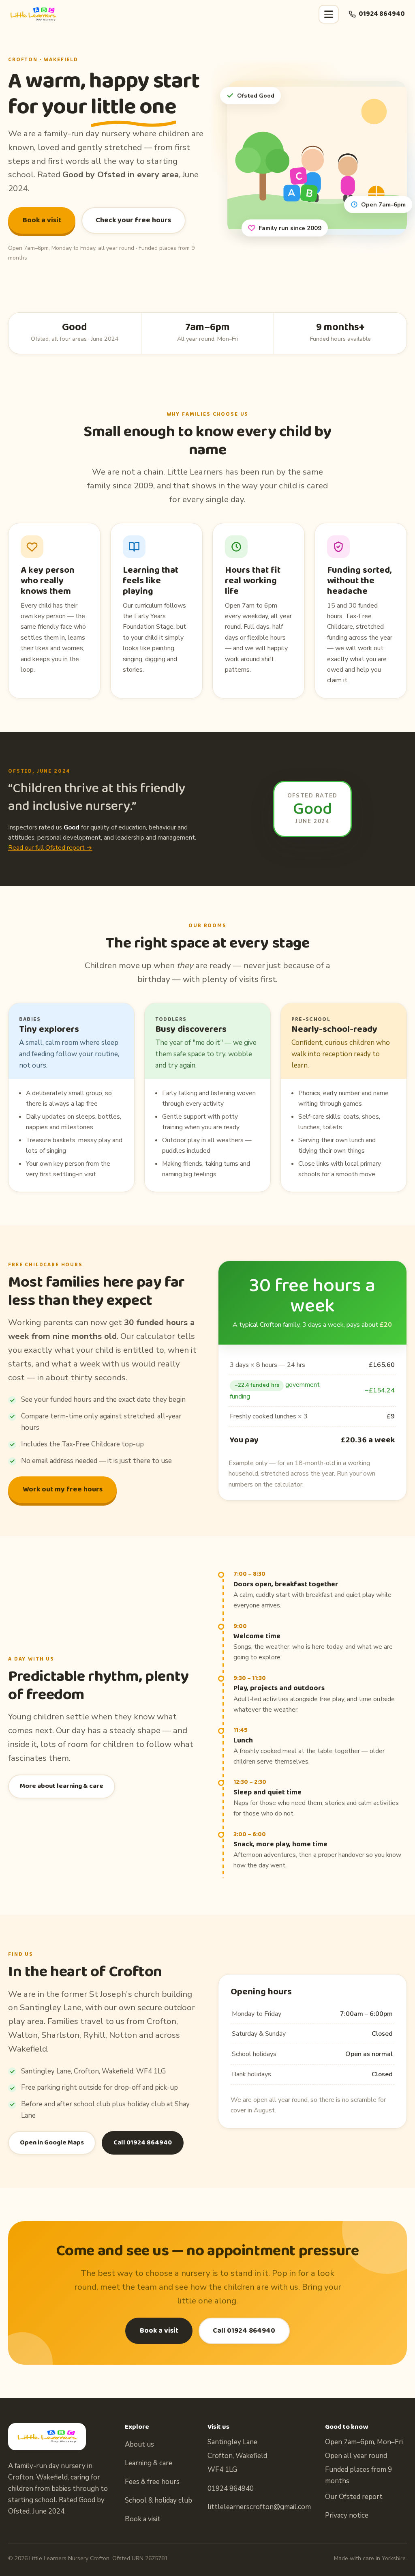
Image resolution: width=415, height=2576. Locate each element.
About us (139, 2444)
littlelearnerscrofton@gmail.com (259, 2507)
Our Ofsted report (354, 2497)
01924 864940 (382, 14)
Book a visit (42, 220)
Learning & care (149, 2463)
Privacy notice (347, 2515)
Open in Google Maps (52, 2143)
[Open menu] (329, 14)
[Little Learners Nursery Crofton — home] (33, 14)
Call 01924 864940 (143, 2143)
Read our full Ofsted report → (50, 848)
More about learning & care (62, 1786)
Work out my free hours (63, 1489)
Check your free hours (133, 220)
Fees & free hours (152, 2482)
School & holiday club (158, 2500)
